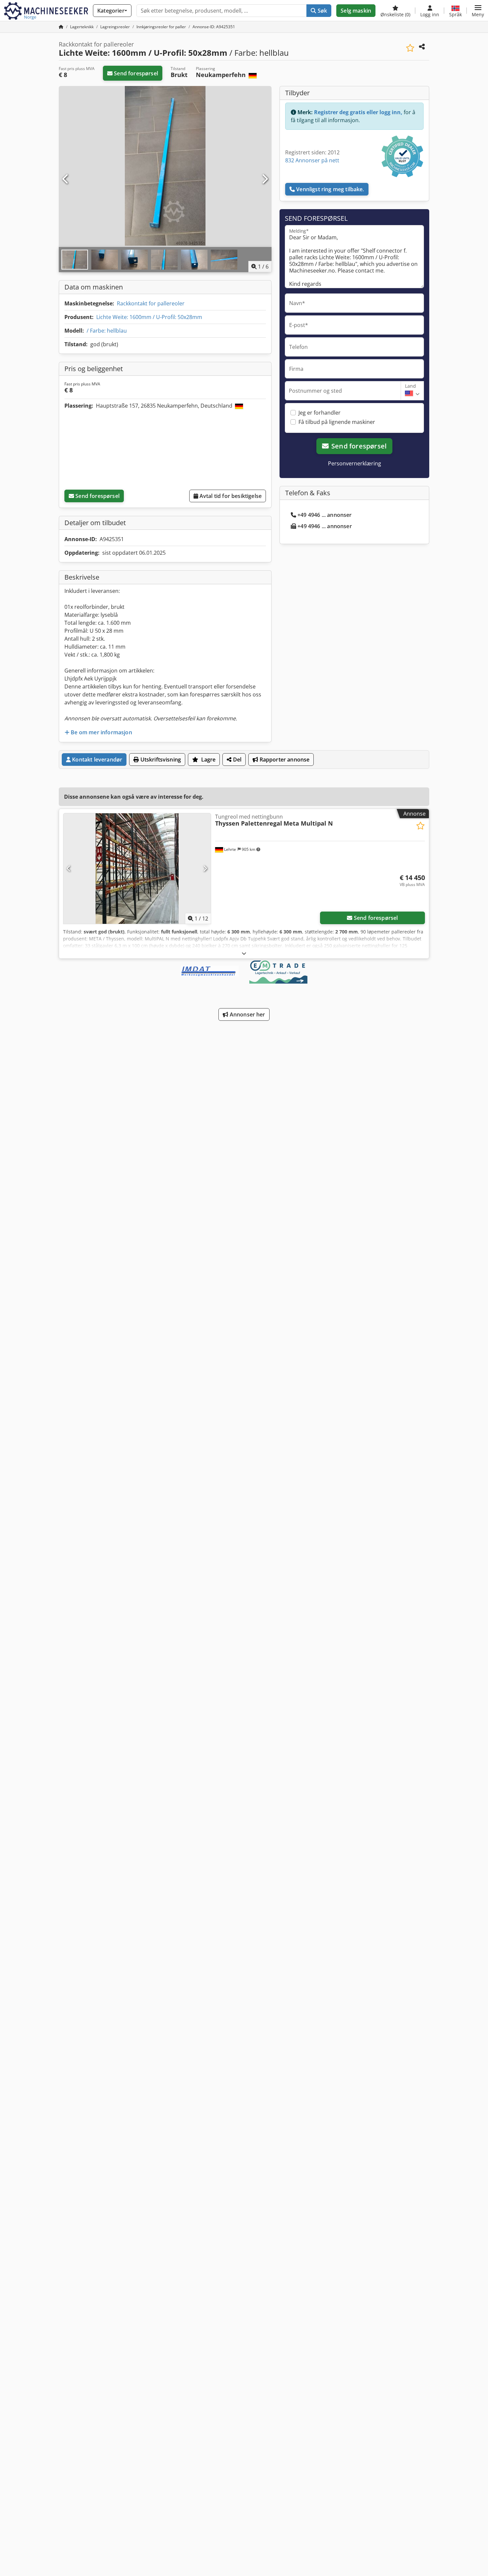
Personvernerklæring (355, 463)
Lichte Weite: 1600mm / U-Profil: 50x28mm (149, 317)
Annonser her (247, 1014)
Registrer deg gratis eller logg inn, (358, 112)
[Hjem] (61, 27)
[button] (478, 11)
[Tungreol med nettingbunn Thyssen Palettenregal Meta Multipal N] (137, 869)
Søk (322, 11)
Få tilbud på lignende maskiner (337, 422)
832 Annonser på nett (312, 160)
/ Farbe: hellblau (107, 331)
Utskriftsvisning (160, 760)
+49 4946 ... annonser (325, 515)
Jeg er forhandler (320, 413)
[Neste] (265, 179)
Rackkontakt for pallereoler (151, 303)
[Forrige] (66, 179)
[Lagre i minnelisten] (410, 48)
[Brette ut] (244, 953)
